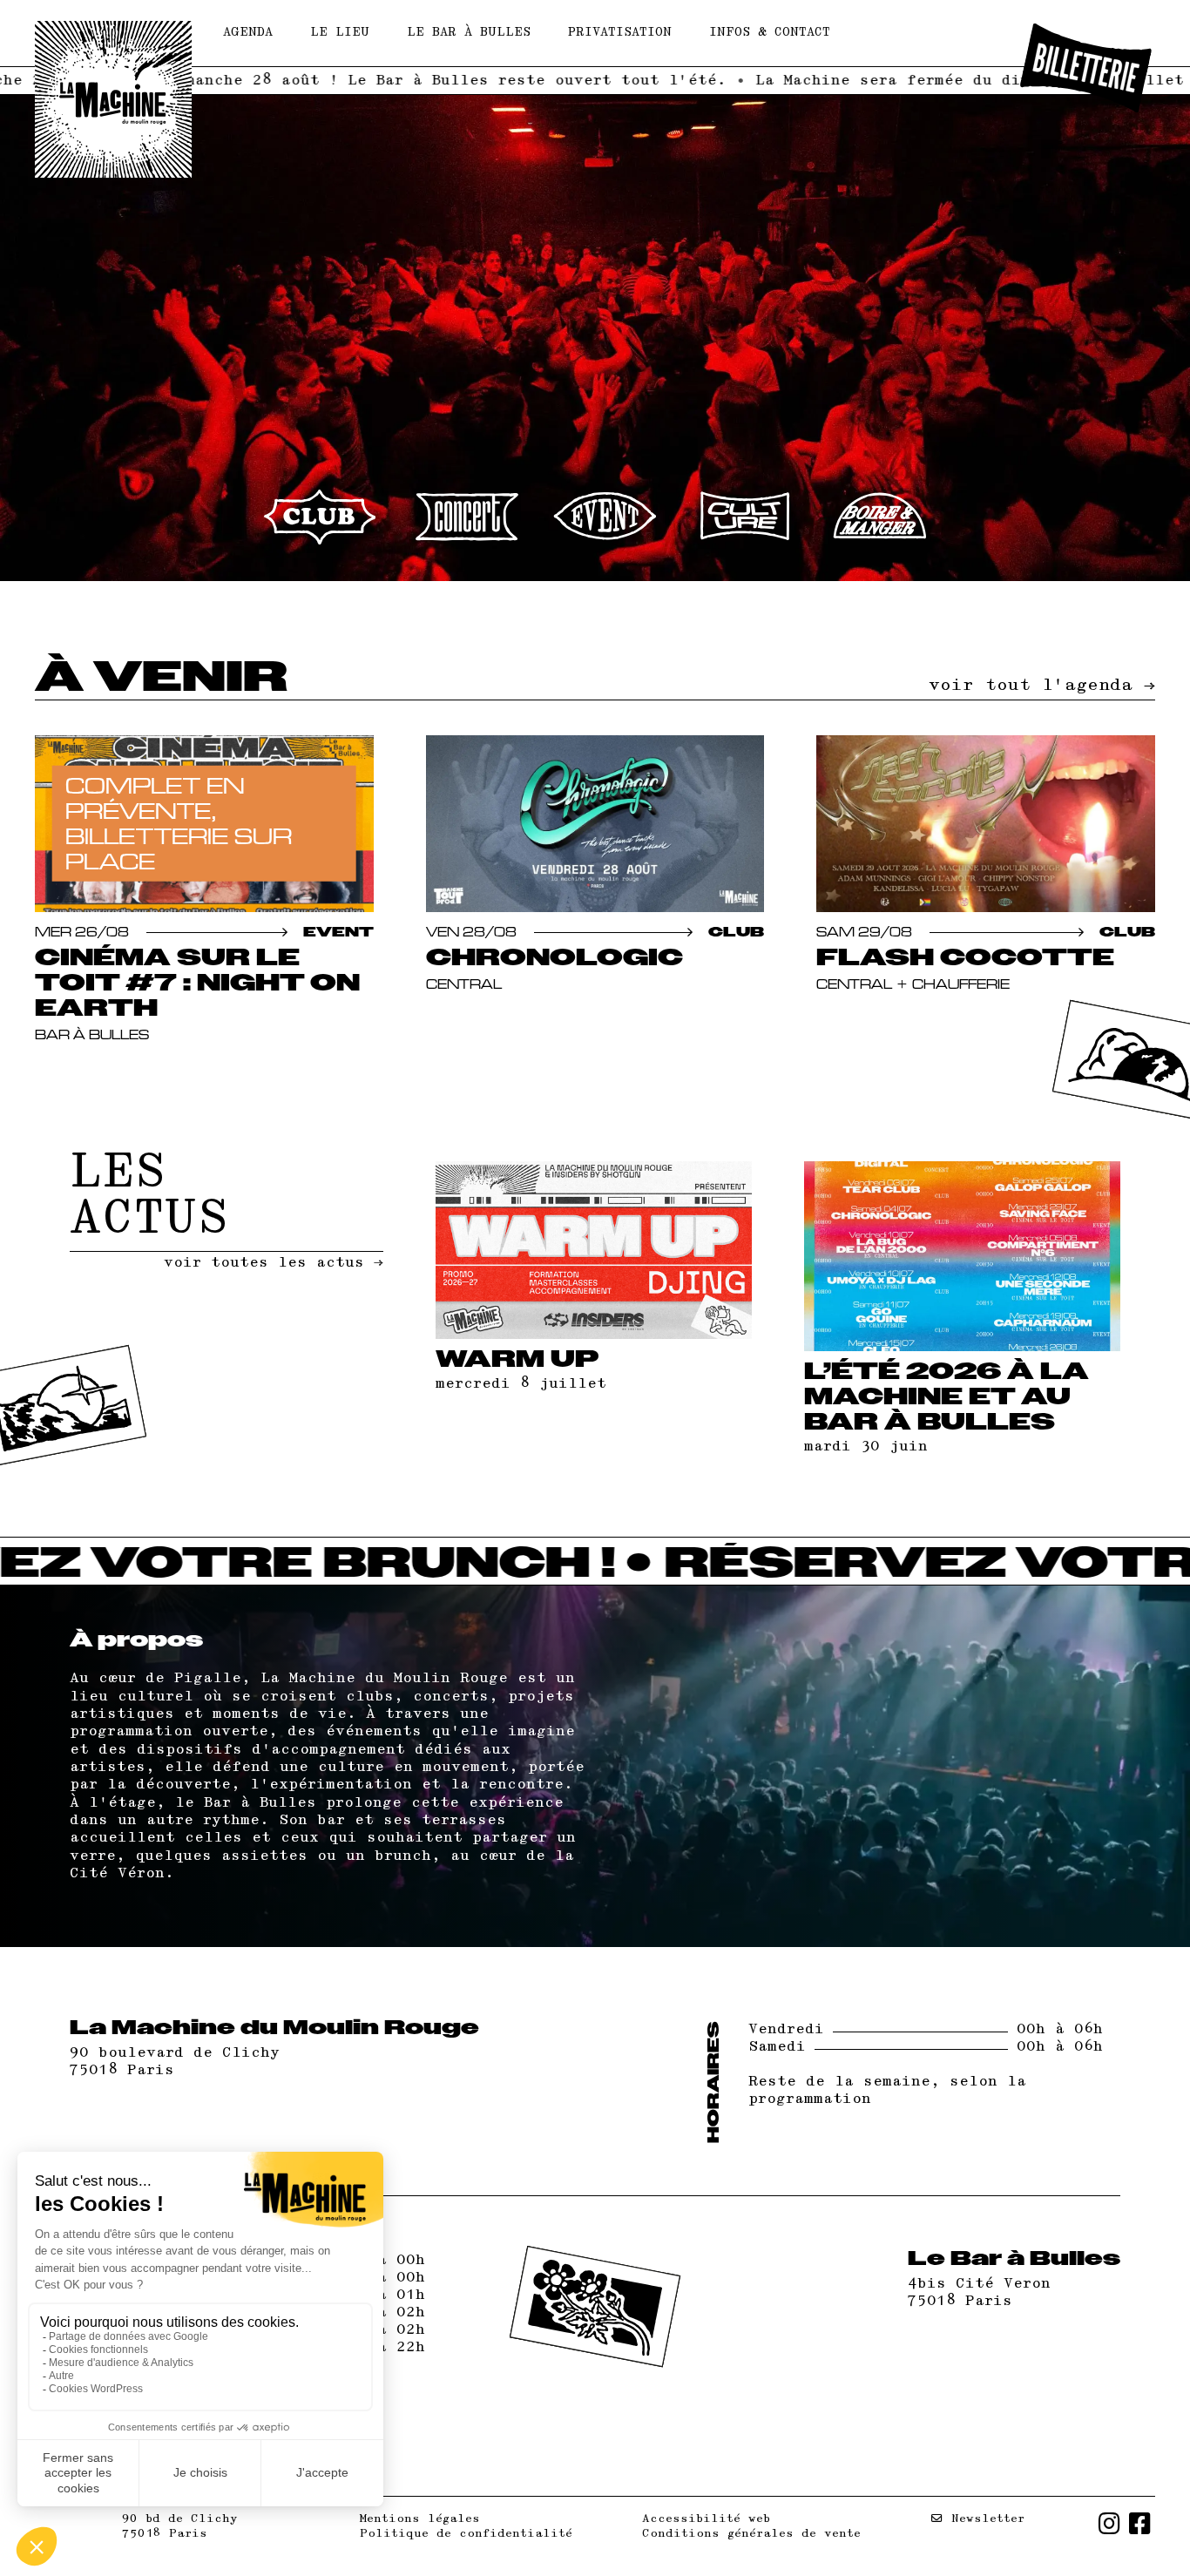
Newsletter (984, 2519)
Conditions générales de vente (751, 2533)
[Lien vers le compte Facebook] (1140, 2526)
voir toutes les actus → (274, 1263)
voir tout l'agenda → (1042, 685)
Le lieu (340, 33)
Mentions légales (420, 2519)
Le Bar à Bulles (469, 33)
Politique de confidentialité (466, 2533)
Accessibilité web (706, 2519)
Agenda (248, 33)
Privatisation (620, 33)
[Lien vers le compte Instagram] (1109, 2526)
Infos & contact (770, 33)
